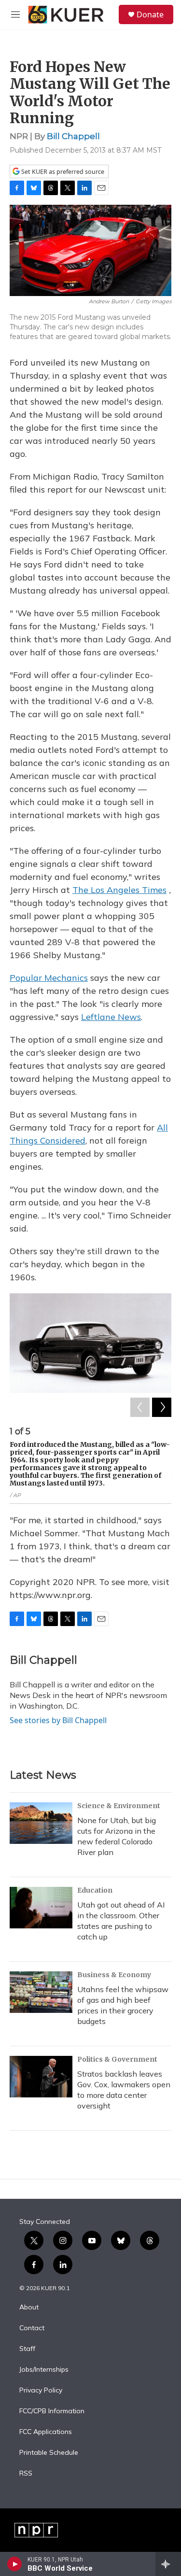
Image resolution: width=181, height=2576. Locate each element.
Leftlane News (111, 1017)
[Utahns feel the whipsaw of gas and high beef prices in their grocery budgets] (41, 1992)
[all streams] (168, 2564)
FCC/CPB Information (52, 2411)
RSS (26, 2474)
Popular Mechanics (49, 978)
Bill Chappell (73, 136)
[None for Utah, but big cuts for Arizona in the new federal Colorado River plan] (41, 1823)
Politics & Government (117, 2059)
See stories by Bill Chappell (58, 1720)
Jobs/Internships (44, 2370)
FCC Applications (46, 2432)
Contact (32, 2328)
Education (95, 1890)
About (29, 2307)
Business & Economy (114, 1975)
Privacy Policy (41, 2391)
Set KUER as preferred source (62, 172)
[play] (15, 2564)
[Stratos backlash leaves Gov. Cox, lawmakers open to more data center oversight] (41, 2077)
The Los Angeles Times (119, 890)
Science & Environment (119, 1806)
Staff (27, 2349)
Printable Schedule (49, 2453)
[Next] (162, 1407)
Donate (150, 14)
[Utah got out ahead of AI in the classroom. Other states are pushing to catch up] (41, 1908)
